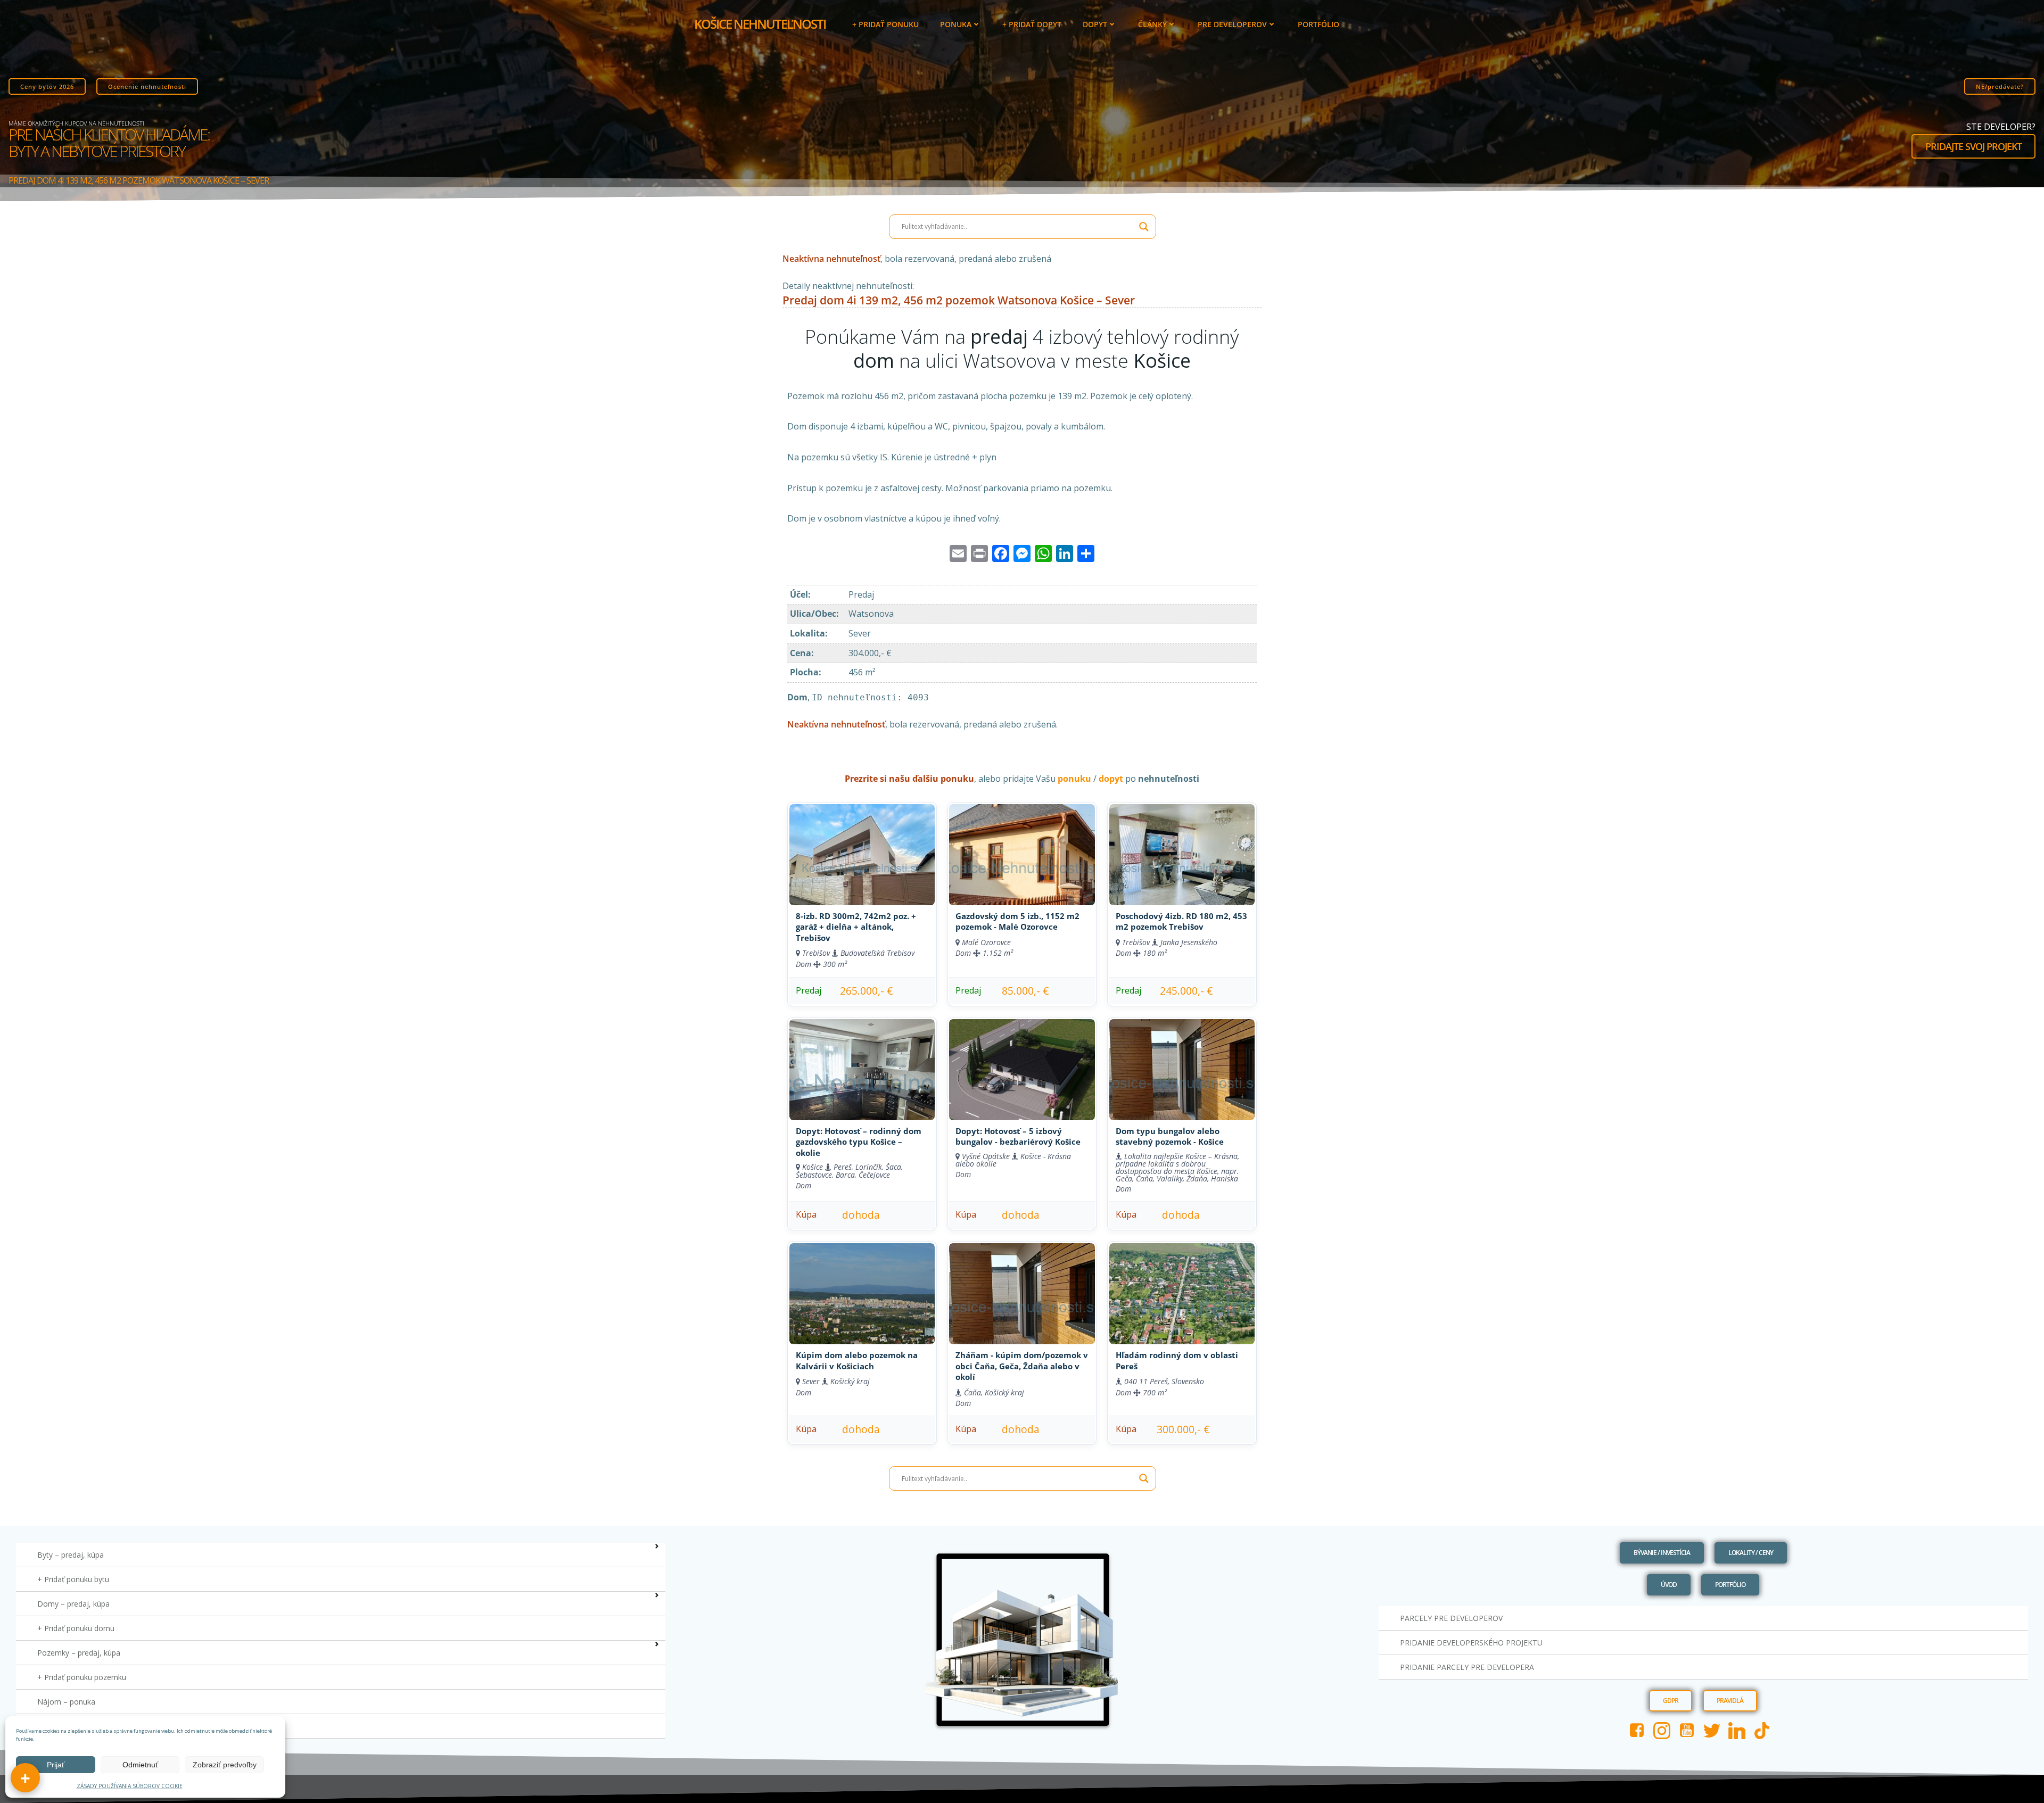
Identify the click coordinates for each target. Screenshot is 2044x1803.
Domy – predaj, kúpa (73, 1604)
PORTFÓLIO (1318, 24)
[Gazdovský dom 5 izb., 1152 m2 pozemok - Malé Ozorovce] (1022, 855)
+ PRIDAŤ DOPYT (1032, 24)
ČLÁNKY (1152, 24)
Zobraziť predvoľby (225, 1765)
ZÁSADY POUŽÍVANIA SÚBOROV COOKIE (130, 1786)
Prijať (56, 1765)
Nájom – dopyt (63, 1726)
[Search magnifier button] (1144, 227)
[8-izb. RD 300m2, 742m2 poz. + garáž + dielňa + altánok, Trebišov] (862, 855)
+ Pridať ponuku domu (76, 1628)
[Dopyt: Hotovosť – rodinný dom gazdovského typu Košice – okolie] (862, 1070)
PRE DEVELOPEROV (1232, 24)
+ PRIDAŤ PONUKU (885, 24)
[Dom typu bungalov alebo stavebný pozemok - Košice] (1182, 1070)
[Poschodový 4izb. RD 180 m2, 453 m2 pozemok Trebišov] (1182, 855)
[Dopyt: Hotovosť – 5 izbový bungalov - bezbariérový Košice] (1022, 1070)
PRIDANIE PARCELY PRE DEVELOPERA (1467, 1667)
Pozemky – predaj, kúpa (79, 1653)
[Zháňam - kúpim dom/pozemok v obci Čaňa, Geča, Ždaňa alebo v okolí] (1022, 1294)
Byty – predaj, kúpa (71, 1555)
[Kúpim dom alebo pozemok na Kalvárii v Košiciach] (862, 1294)
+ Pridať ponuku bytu (73, 1579)
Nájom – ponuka (66, 1702)
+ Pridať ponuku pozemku (82, 1677)
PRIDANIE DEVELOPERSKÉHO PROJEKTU (1471, 1643)
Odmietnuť (140, 1765)
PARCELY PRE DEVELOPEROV (1451, 1618)
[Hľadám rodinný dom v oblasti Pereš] (1182, 1294)
